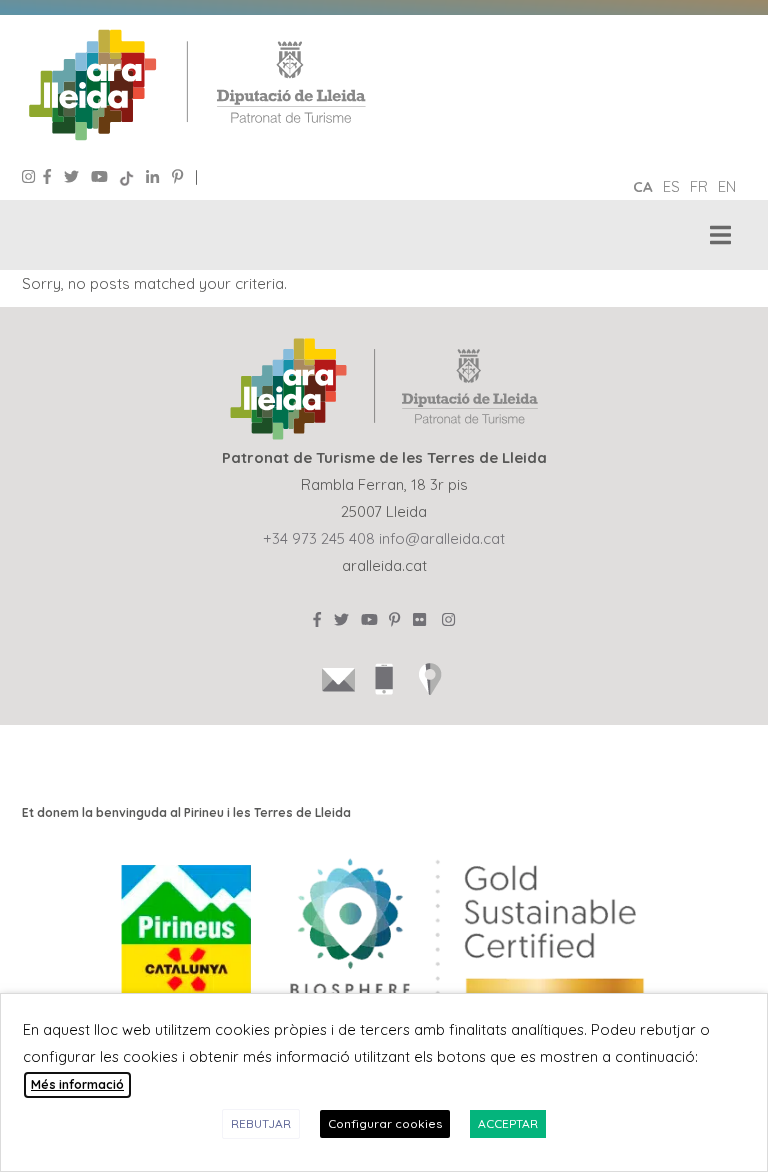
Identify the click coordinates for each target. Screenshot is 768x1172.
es (671, 186)
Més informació (77, 1084)
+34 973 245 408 (319, 538)
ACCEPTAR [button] (508, 1123)
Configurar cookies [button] (385, 1123)
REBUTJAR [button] (261, 1123)
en (727, 186)
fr (699, 186)
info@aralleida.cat (442, 538)
